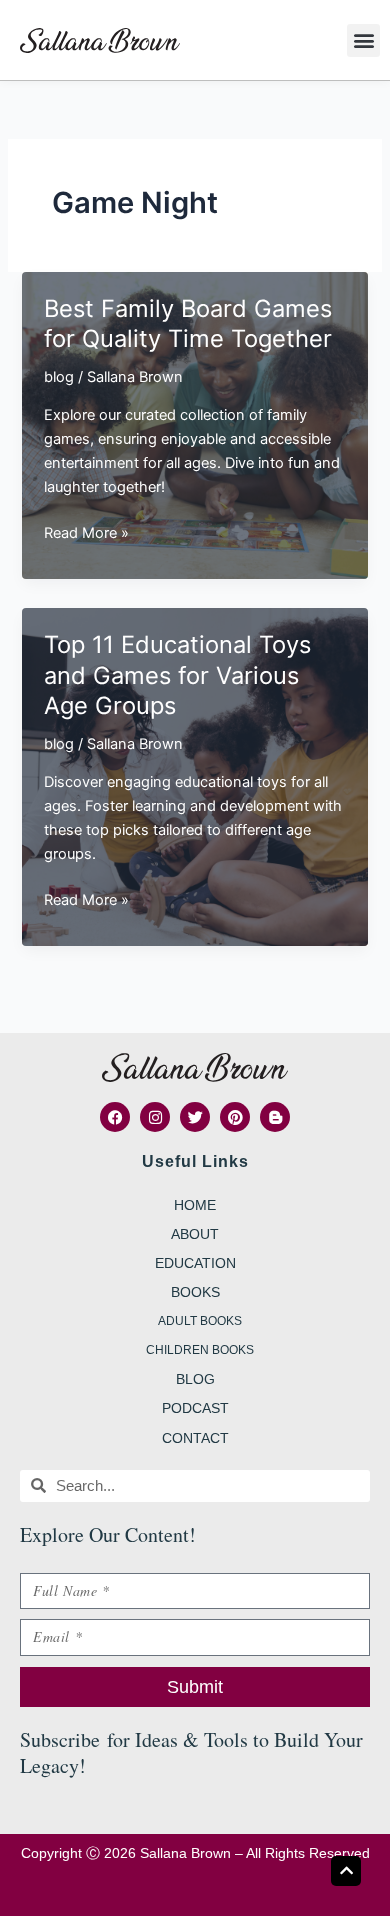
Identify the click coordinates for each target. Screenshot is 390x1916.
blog (59, 377)
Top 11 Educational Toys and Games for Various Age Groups (177, 675)
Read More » (86, 534)
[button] (363, 40)
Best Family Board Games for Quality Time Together (188, 324)
